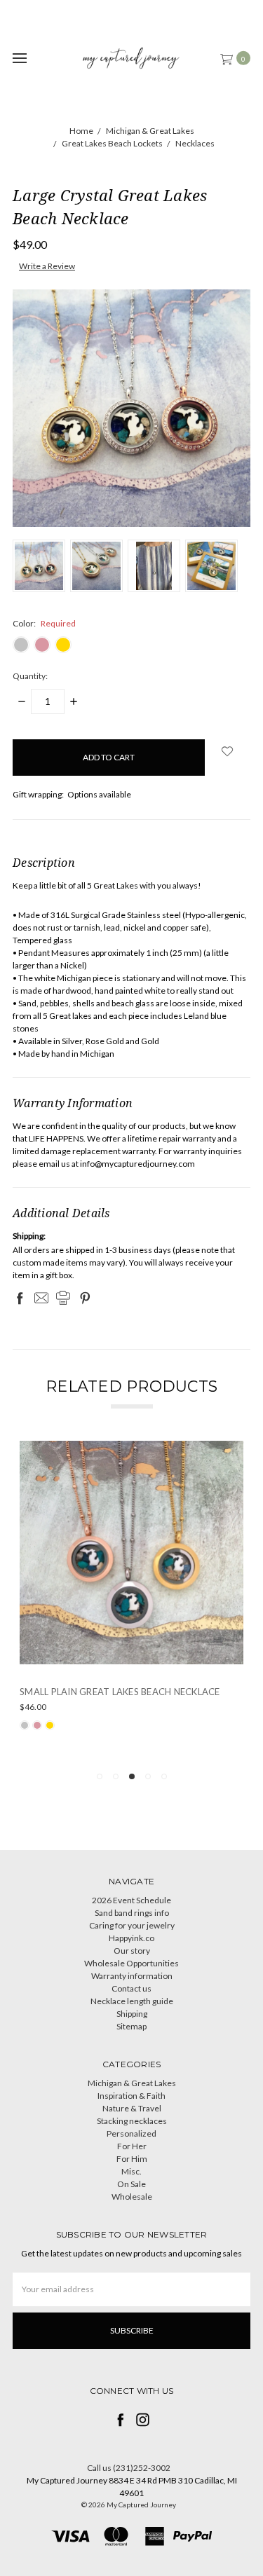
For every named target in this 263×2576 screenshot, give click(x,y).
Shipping (132, 2014)
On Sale (131, 2184)
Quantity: (30, 676)
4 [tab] (148, 1776)
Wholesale (132, 2197)
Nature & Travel (132, 2108)
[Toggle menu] (19, 58)
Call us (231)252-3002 (129, 2468)
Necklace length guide (132, 2001)
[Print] (63, 1298)
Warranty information (132, 1976)
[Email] (41, 1298)
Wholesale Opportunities (131, 1963)
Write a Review (47, 266)
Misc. (131, 2171)
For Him (132, 2159)
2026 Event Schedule (131, 1900)
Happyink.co (131, 1938)
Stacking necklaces (132, 2121)
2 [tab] (116, 1776)
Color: (44, 623)
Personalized (131, 2133)
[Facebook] (20, 1298)
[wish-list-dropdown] (228, 751)
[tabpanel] (131, 1600)
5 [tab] (164, 1776)
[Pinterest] (85, 1298)
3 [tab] (132, 1776)
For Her (132, 2146)
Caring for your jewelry (132, 1925)
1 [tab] (100, 1776)
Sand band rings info (132, 1913)
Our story (132, 1951)
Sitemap (131, 2026)
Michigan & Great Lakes (132, 2083)
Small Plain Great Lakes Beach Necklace (120, 1692)
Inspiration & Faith (131, 2096)
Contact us (131, 1988)
